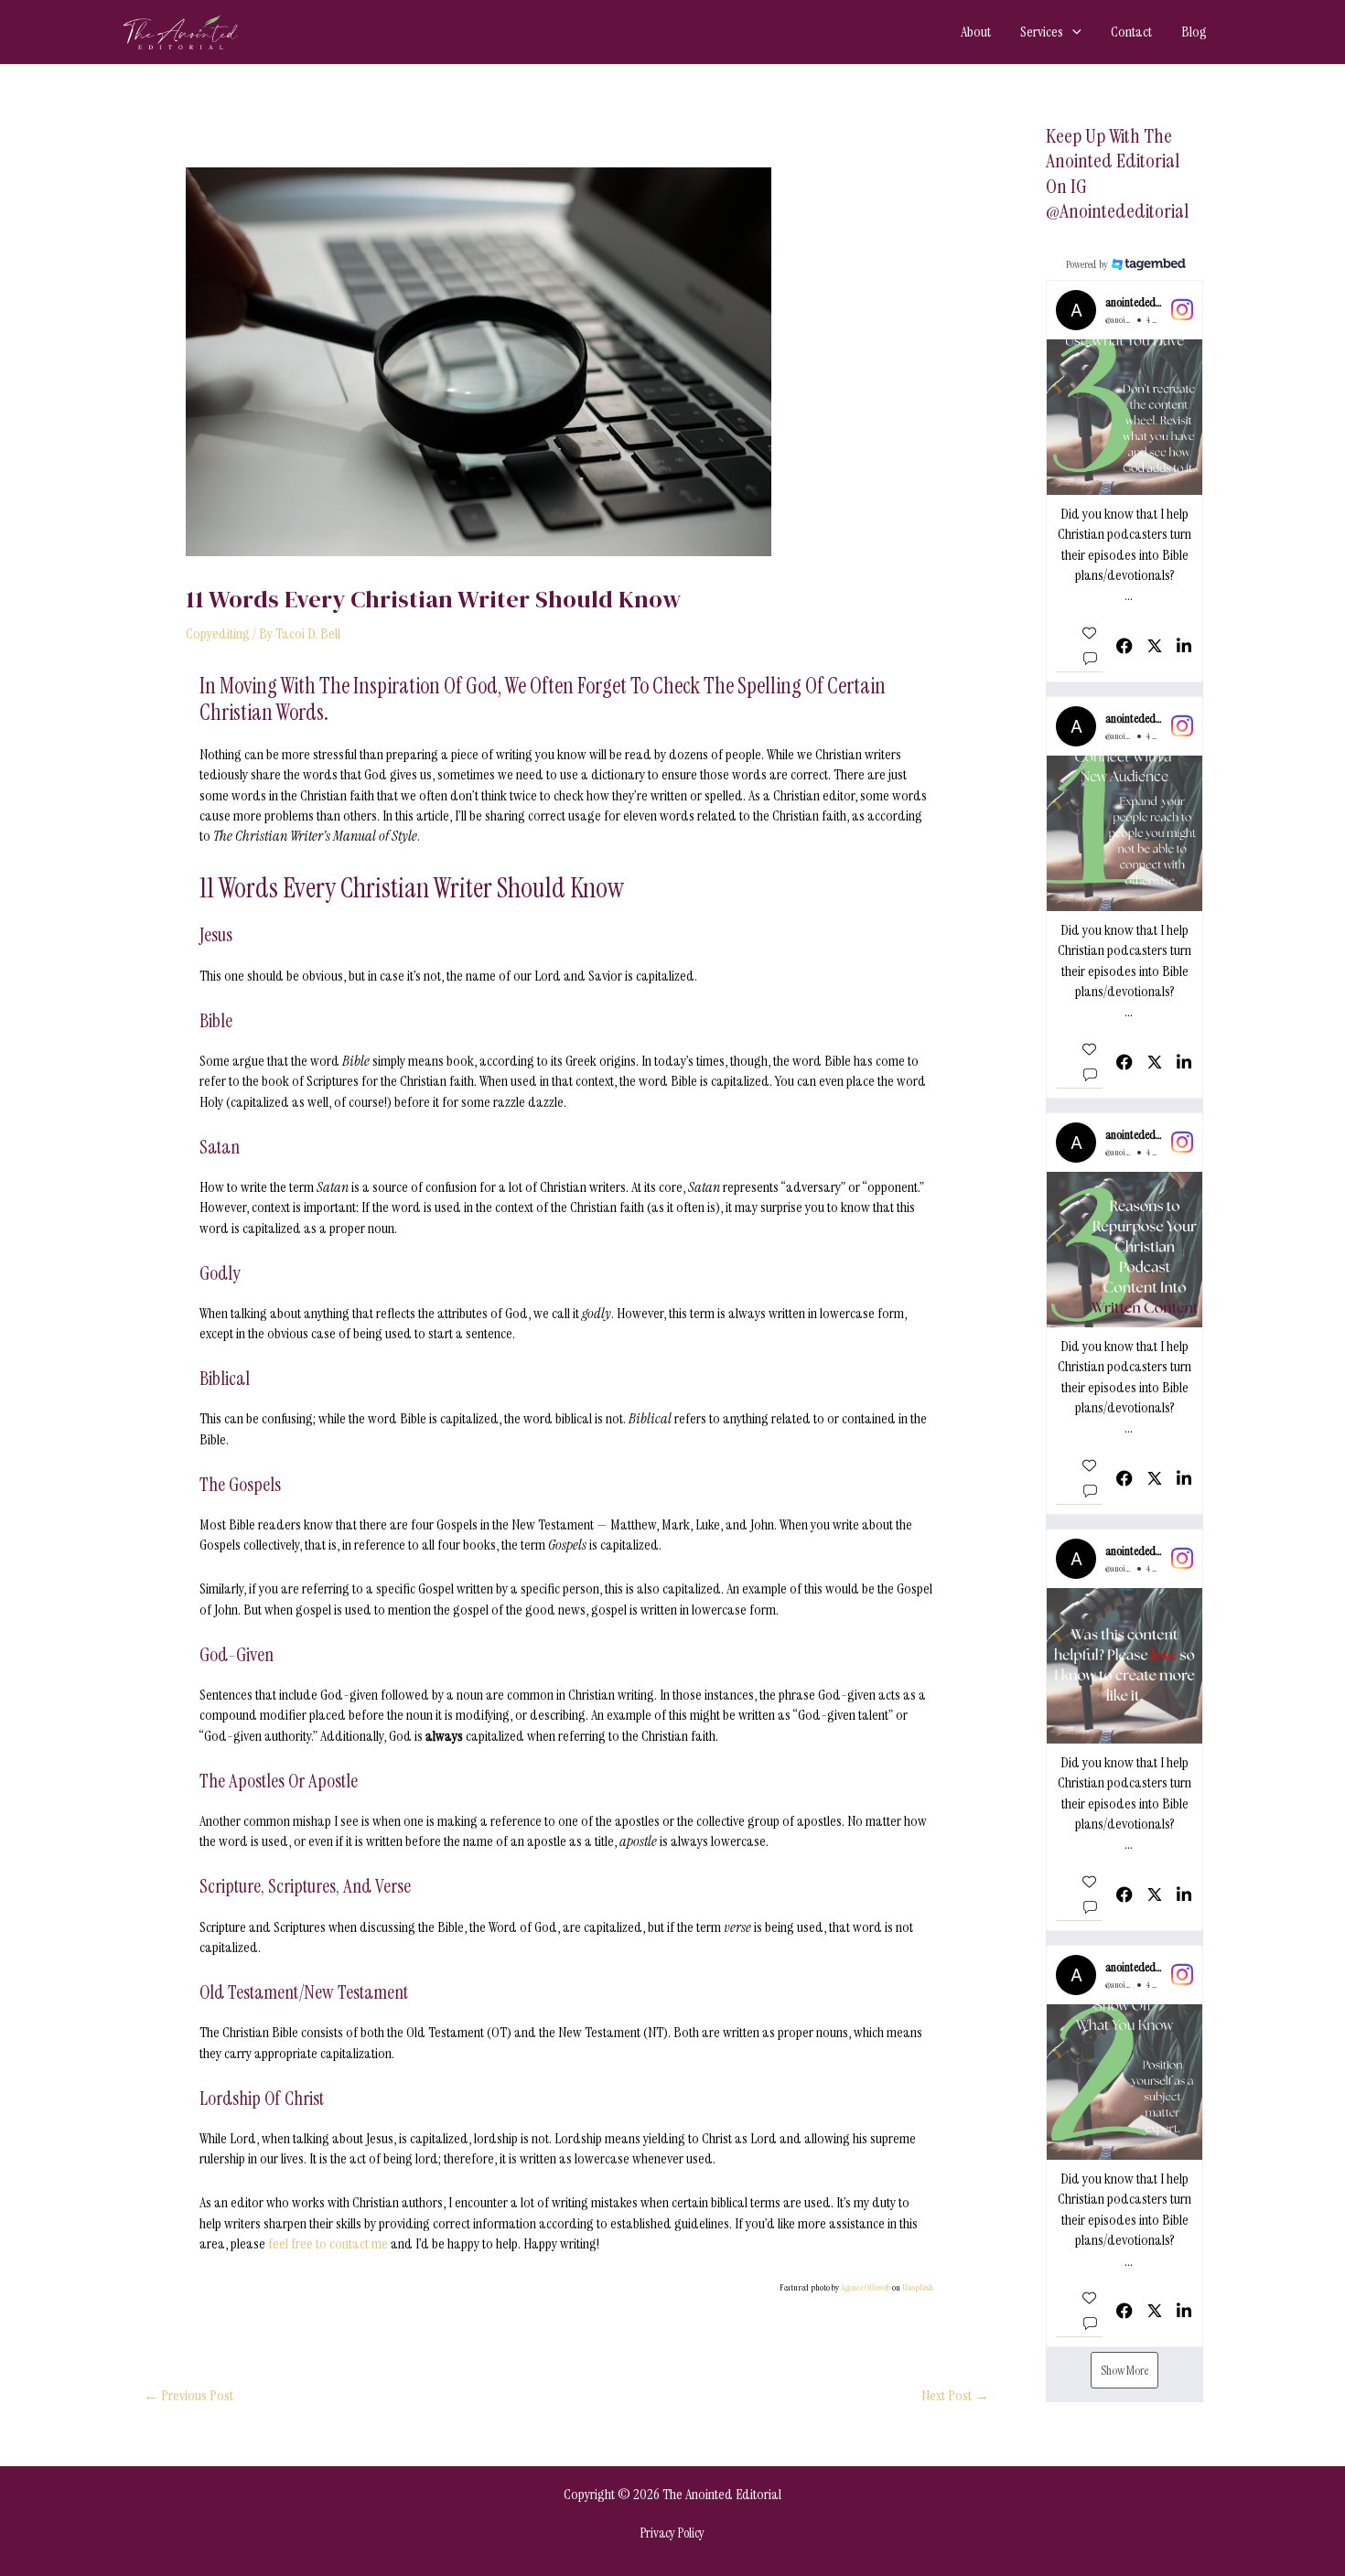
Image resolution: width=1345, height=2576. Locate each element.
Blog (1194, 32)
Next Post (955, 2396)
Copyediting (218, 633)
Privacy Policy (672, 2533)
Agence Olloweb (866, 2287)
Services (1042, 32)
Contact (1131, 32)
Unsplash (918, 2287)
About (976, 32)
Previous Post (188, 2396)
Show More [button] (1124, 2370)
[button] (1072, 32)
